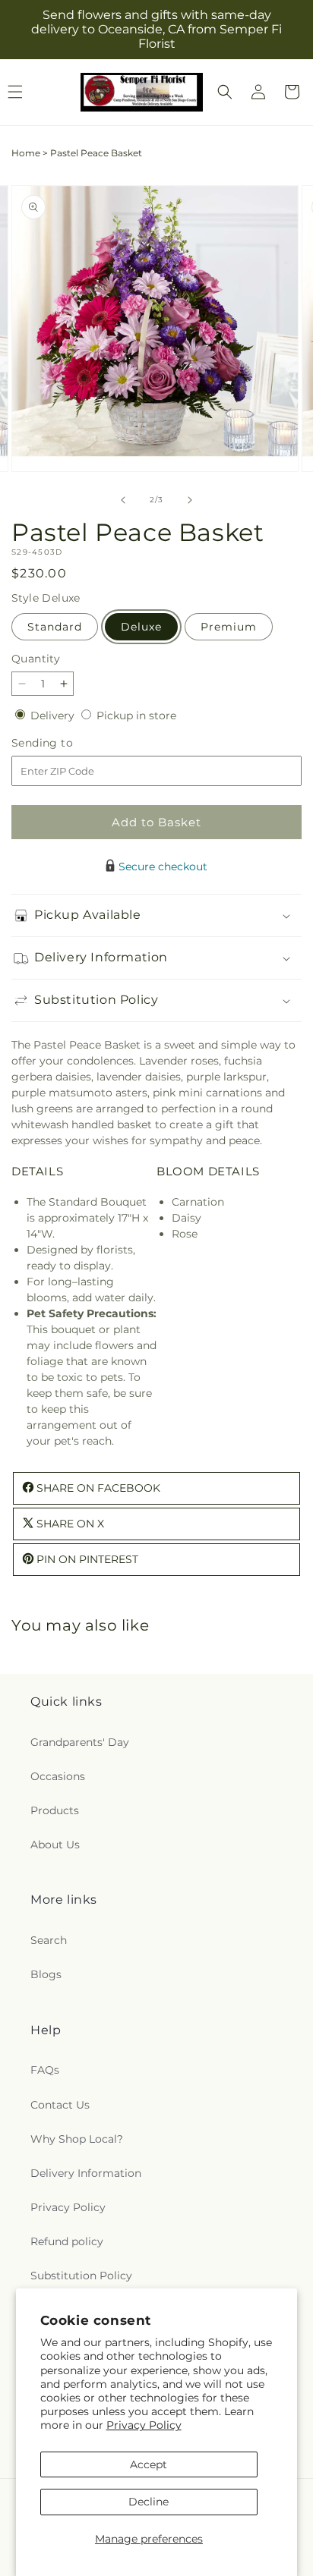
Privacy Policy (144, 2425)
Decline (149, 2502)
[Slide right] (190, 500)
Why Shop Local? (77, 2139)
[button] (225, 92)
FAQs (45, 2070)
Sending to (65, 743)
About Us (55, 1845)
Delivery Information (86, 2173)
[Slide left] (123, 500)
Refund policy (67, 2241)
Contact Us (60, 2105)
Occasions (58, 1776)
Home (26, 153)
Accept (149, 2464)
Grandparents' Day (80, 1742)
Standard (55, 627)
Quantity (36, 659)
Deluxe (141, 627)
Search (49, 1940)
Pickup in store (136, 716)
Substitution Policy (81, 2276)
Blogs (46, 1974)
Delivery (54, 716)
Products (55, 1810)
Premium (229, 627)
